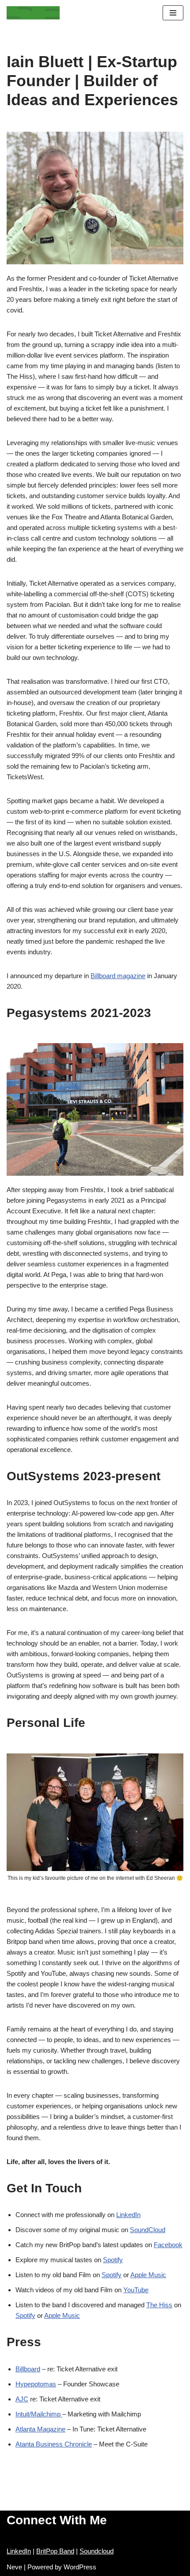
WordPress (80, 2567)
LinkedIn (128, 2215)
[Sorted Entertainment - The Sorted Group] (33, 13)
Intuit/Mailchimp (39, 2414)
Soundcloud (97, 2551)
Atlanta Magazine (40, 2429)
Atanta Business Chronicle (54, 2444)
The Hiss (159, 2305)
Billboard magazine (118, 976)
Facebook (168, 2245)
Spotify (113, 2260)
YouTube (136, 2290)
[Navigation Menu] (173, 13)
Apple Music (148, 2275)
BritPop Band (55, 2551)
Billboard (28, 2369)
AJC (22, 2399)
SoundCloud (148, 2230)
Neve (14, 2567)
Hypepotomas (36, 2384)
